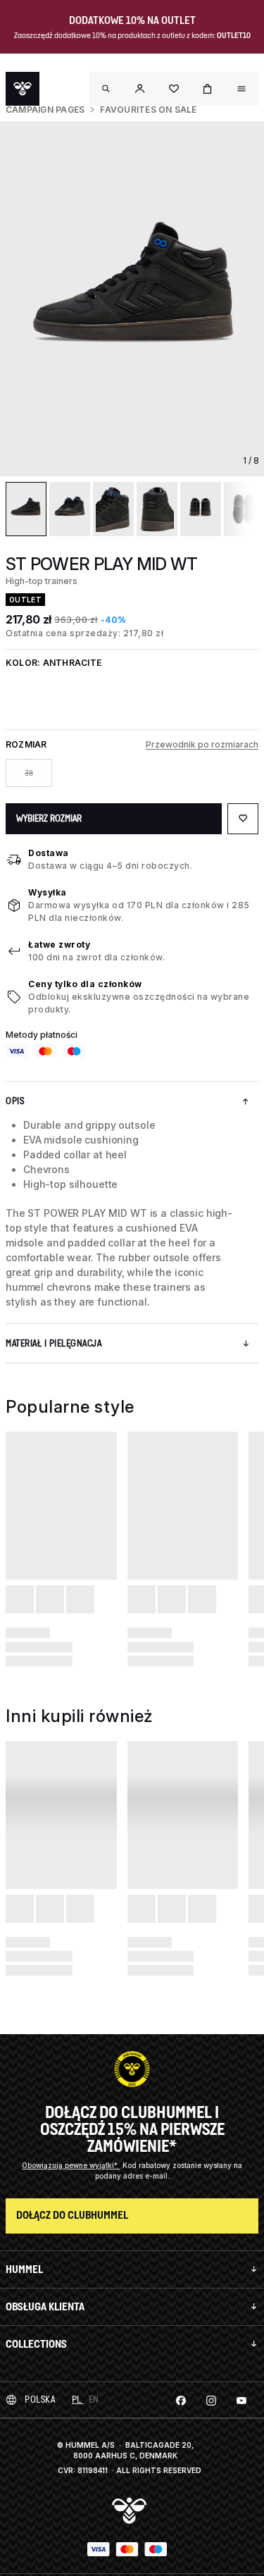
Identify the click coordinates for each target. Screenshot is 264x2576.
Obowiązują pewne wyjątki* (71, 2165)
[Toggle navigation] (106, 89)
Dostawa (49, 853)
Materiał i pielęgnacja (54, 1343)
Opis (15, 1101)
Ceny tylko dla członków (85, 984)
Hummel (24, 2269)
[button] (140, 89)
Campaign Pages (45, 110)
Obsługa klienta (45, 2306)
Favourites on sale (148, 110)
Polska (40, 2399)
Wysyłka (48, 892)
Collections (36, 2344)
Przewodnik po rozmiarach (202, 744)
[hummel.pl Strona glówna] (23, 89)
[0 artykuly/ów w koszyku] (208, 89)
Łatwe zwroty (59, 945)
